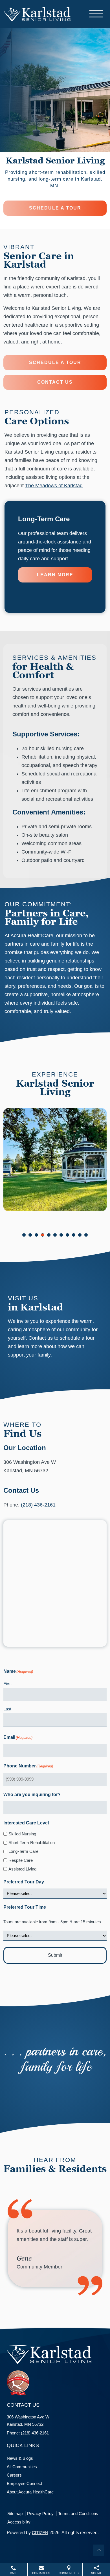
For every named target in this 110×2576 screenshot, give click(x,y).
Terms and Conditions (78, 2514)
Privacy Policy (40, 2514)
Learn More (55, 575)
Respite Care (21, 1860)
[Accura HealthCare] (37, 13)
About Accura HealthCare (30, 2492)
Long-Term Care (23, 1851)
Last (7, 1709)
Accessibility (19, 2522)
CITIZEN (40, 2533)
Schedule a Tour (55, 208)
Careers (14, 2475)
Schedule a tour (55, 362)
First (7, 1684)
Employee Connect (24, 2483)
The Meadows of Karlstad (54, 486)
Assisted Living (22, 1869)
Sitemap (15, 2514)
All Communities (22, 2467)
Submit (55, 1955)
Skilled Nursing (22, 1834)
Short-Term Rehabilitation (32, 1843)
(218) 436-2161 (38, 1505)
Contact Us (55, 382)
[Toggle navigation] (96, 14)
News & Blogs (20, 2458)
